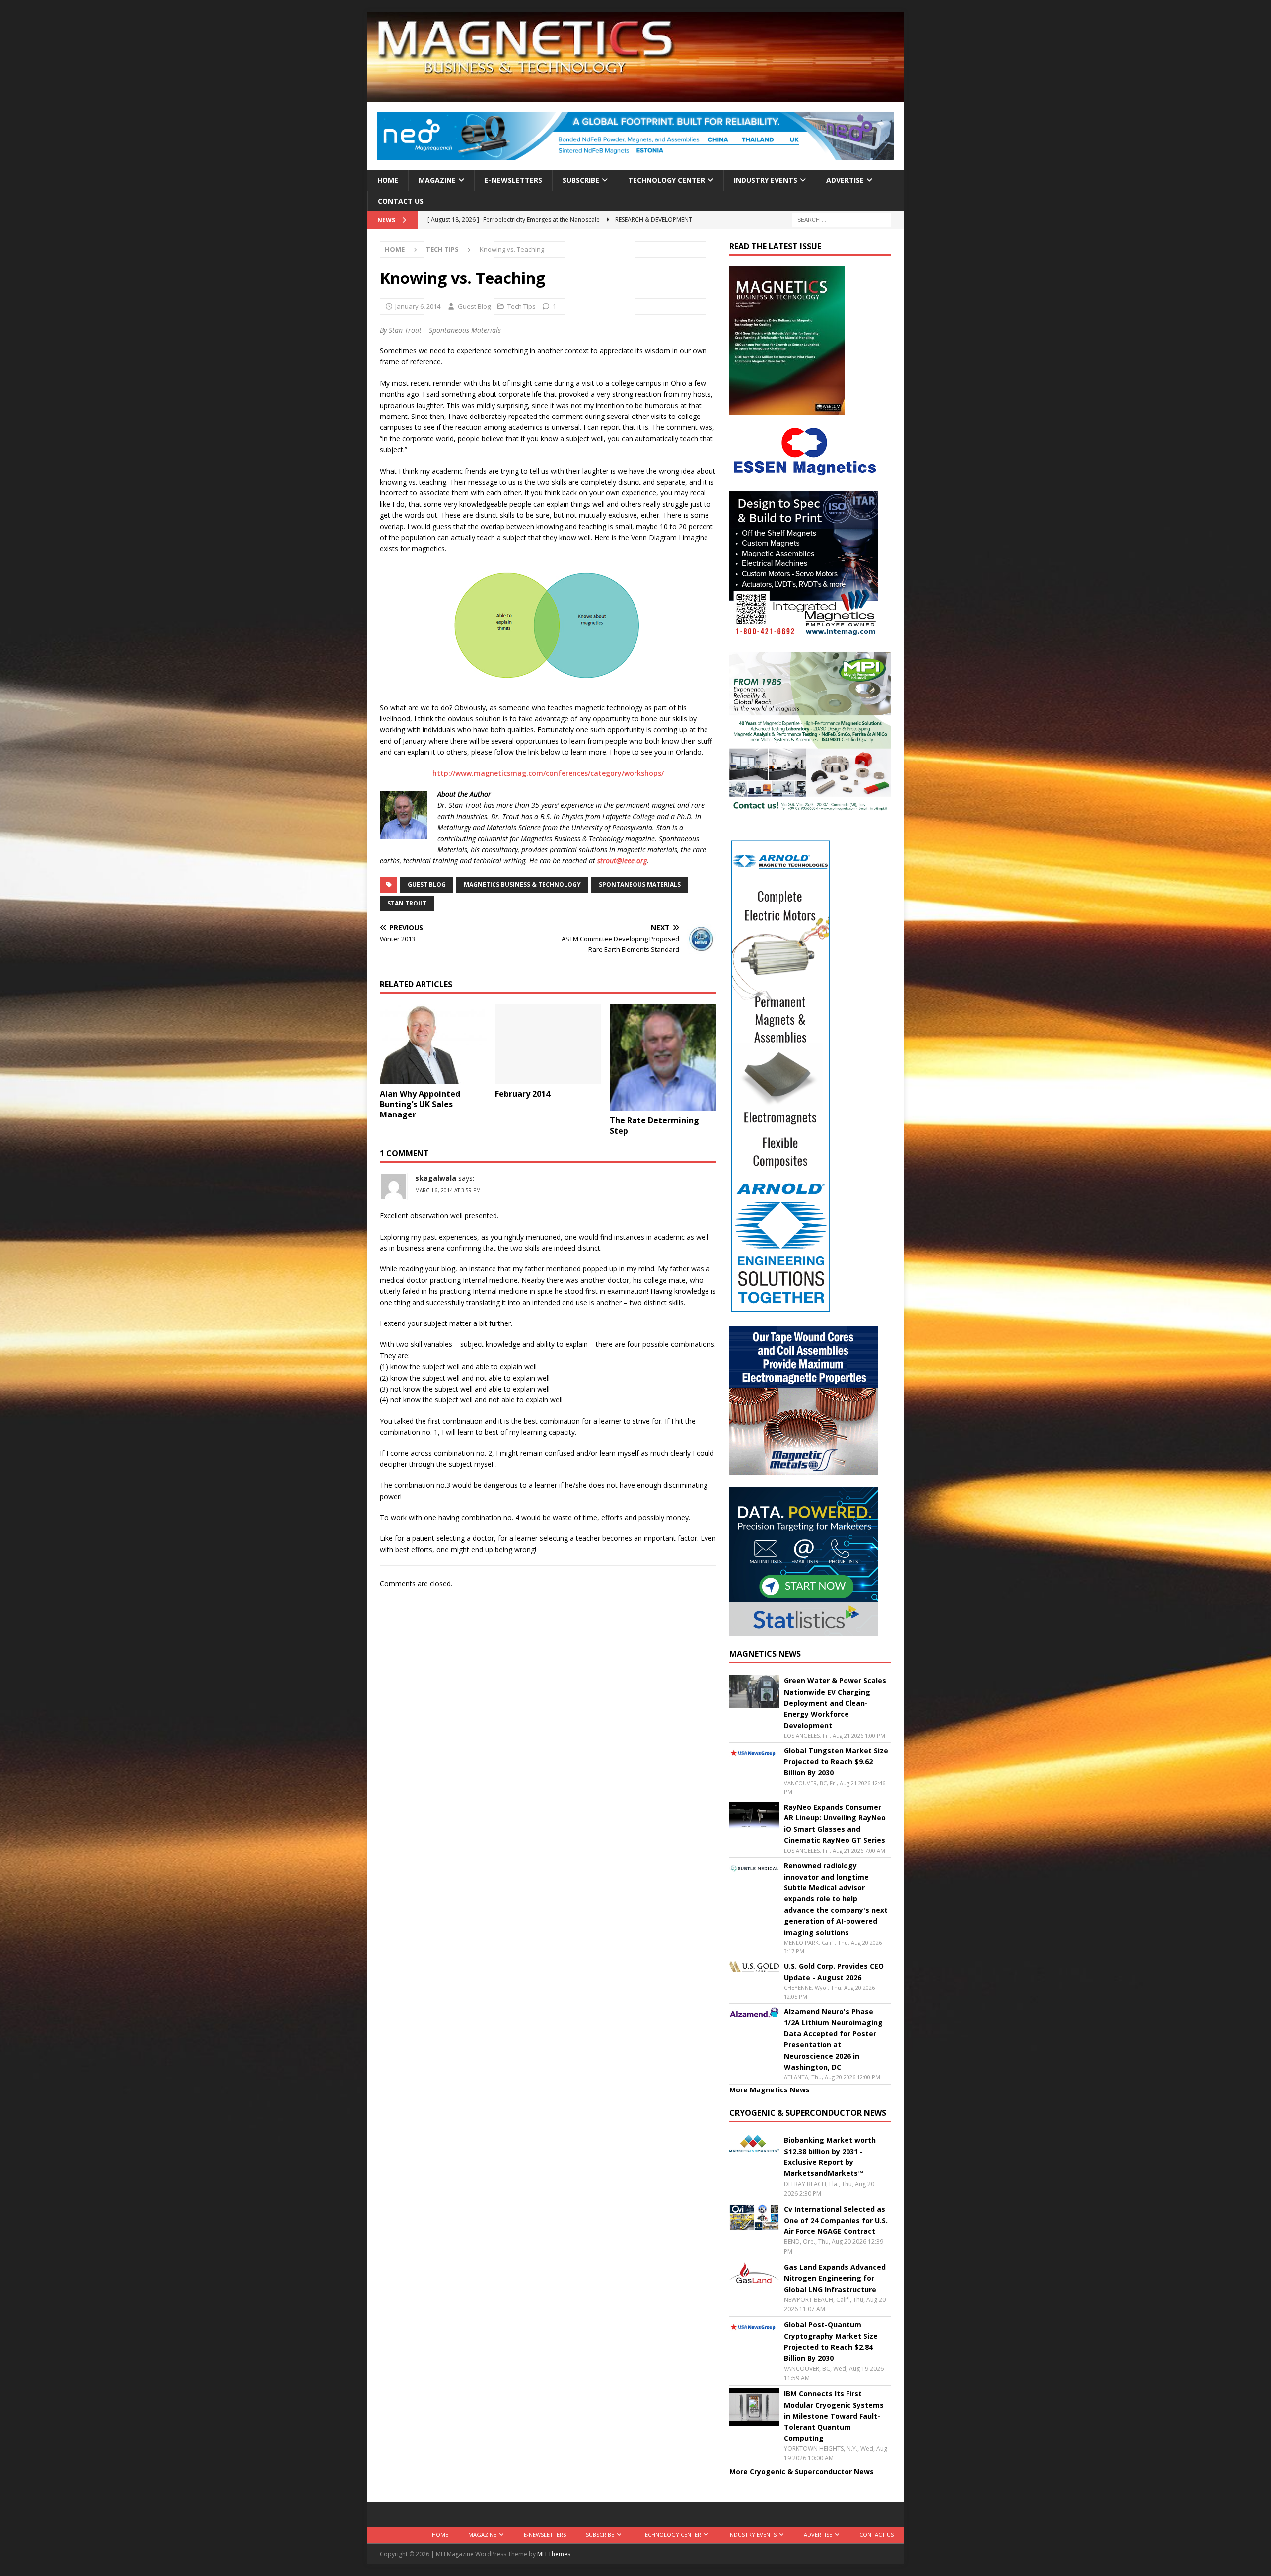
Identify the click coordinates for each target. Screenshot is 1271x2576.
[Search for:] (842, 220)
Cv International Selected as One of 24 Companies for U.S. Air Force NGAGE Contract (836, 2220)
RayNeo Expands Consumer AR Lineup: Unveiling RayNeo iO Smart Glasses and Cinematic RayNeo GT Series (835, 1823)
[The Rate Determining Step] (663, 1057)
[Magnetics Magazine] (635, 96)
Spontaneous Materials (640, 884)
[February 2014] (548, 1044)
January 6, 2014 (418, 306)
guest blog (427, 884)
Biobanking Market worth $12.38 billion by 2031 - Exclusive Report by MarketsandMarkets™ (830, 2157)
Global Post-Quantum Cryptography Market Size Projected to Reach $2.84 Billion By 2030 (831, 2341)
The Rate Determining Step (654, 1126)
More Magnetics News (770, 2090)
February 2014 (523, 1094)
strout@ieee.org (622, 861)
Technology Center (667, 180)
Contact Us (401, 201)
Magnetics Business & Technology (522, 884)
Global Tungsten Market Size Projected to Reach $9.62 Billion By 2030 (836, 1762)
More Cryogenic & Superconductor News (802, 2472)
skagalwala (436, 1178)
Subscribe (581, 180)
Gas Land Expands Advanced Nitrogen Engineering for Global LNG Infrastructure (835, 2278)
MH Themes (554, 2554)
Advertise (845, 180)
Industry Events (766, 180)
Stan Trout (407, 903)
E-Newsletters (513, 180)
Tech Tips (522, 306)
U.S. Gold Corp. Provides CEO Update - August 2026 (834, 1972)
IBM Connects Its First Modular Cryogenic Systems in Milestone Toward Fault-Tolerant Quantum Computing (834, 2416)
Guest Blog (474, 306)
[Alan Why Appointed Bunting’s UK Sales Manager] (433, 1044)
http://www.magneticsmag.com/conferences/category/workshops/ (548, 773)
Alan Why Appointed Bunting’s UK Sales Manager (420, 1104)
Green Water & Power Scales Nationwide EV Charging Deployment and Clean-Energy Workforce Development (835, 1703)
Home (388, 180)
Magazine (437, 180)
